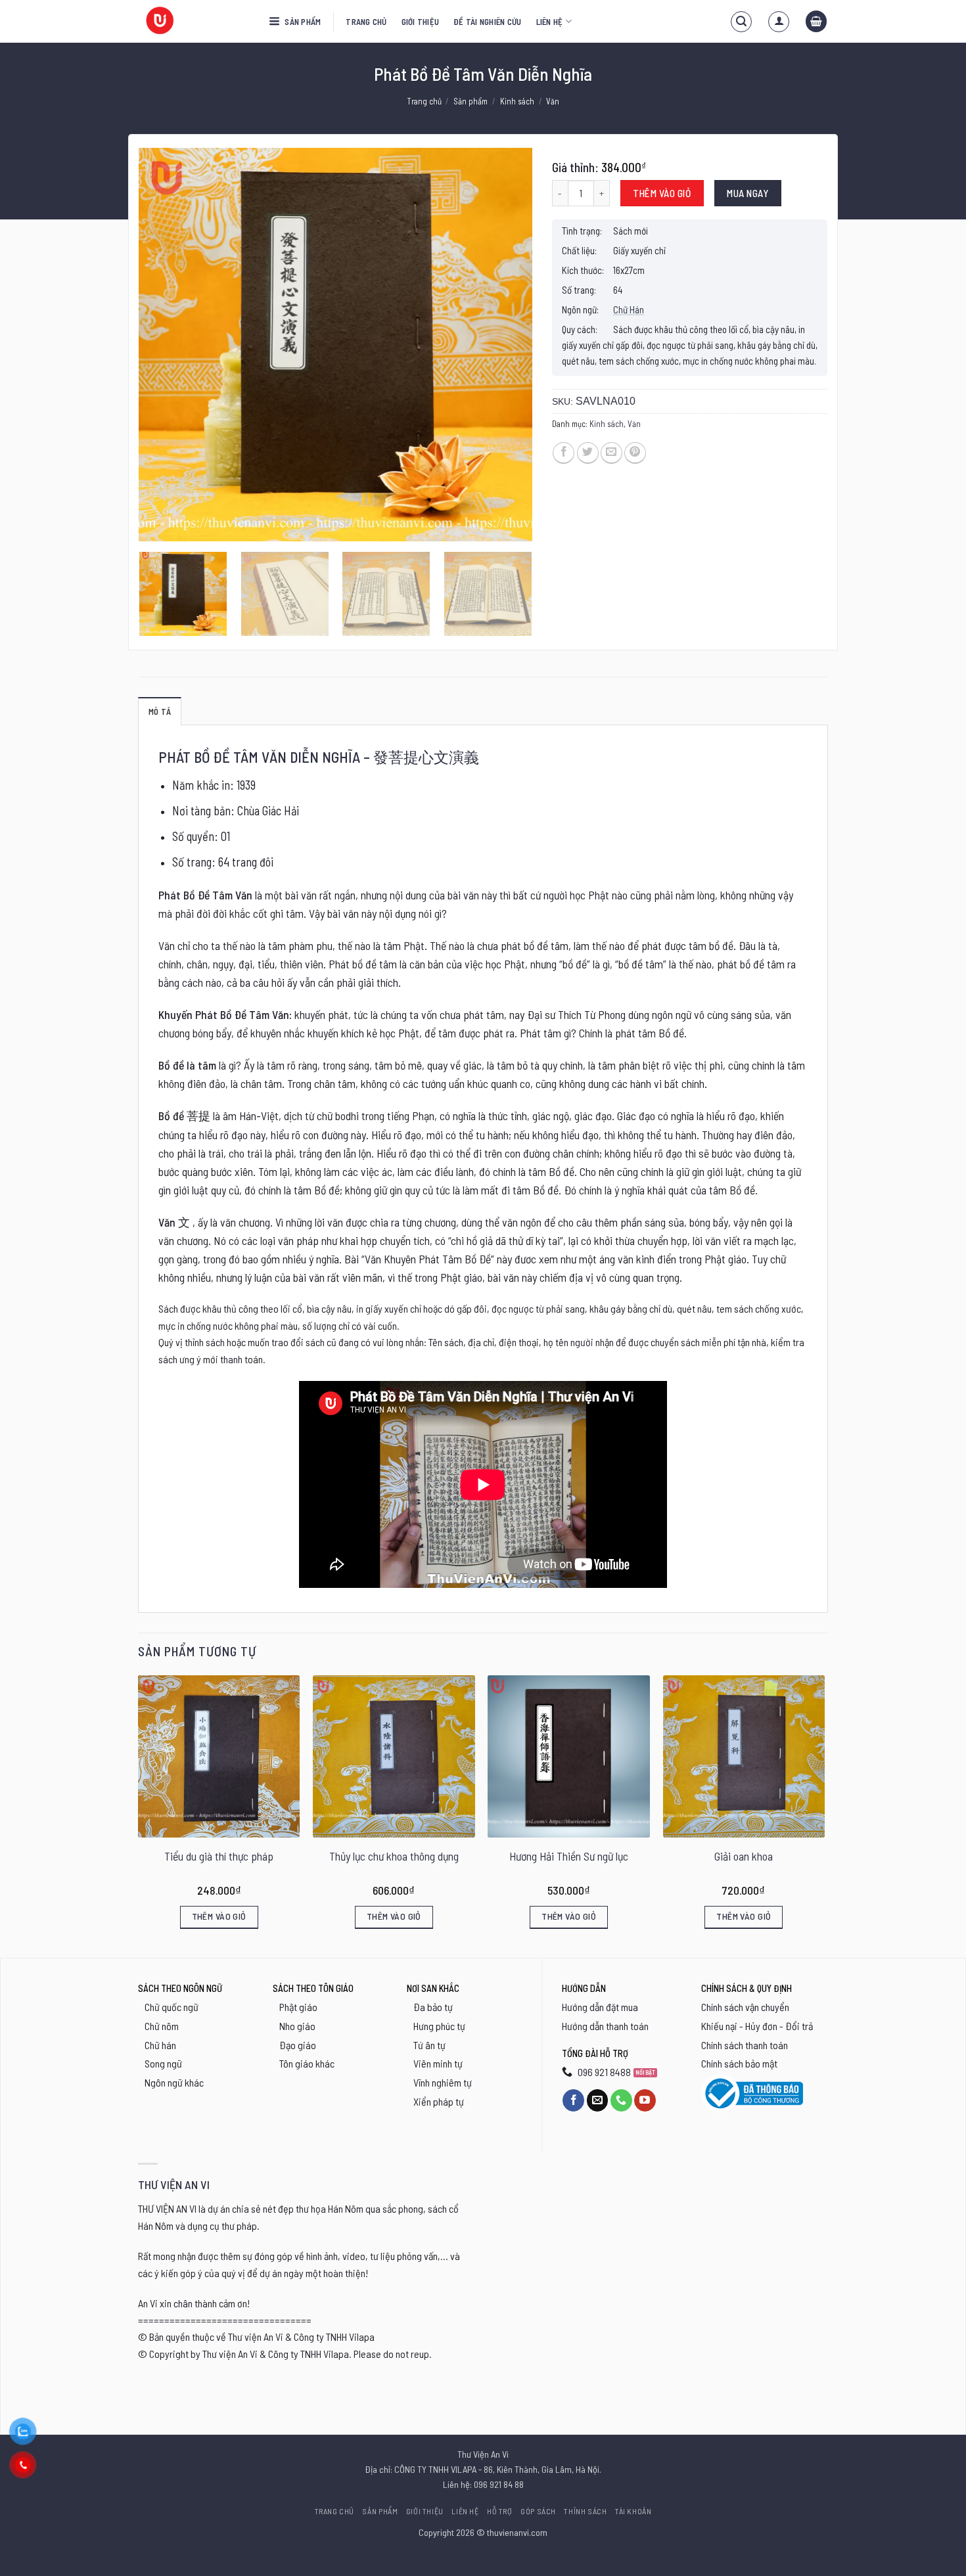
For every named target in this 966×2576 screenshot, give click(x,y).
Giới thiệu (421, 22)
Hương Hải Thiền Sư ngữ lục (569, 1856)
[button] (741, 22)
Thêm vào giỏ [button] (219, 1916)
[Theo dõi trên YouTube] (645, 2100)
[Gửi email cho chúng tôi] (598, 2100)
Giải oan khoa (744, 1856)
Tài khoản (633, 2511)
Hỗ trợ (500, 2511)
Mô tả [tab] (160, 712)
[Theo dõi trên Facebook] (573, 2100)
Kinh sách (517, 101)
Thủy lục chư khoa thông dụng (394, 1856)
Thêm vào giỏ (662, 193)
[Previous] (163, 345)
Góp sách (538, 2511)
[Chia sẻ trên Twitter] (588, 453)
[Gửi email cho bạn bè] (611, 453)
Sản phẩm (302, 22)
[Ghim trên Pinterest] (635, 453)
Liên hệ (550, 22)
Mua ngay (747, 193)
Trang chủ (366, 22)
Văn (553, 101)
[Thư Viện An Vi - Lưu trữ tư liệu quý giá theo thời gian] (194, 21)
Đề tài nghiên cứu (487, 22)
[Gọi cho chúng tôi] (621, 2100)
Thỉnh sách (585, 2511)
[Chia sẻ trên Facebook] (563, 453)
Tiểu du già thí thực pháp (219, 1856)
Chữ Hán (629, 309)
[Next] (508, 345)
